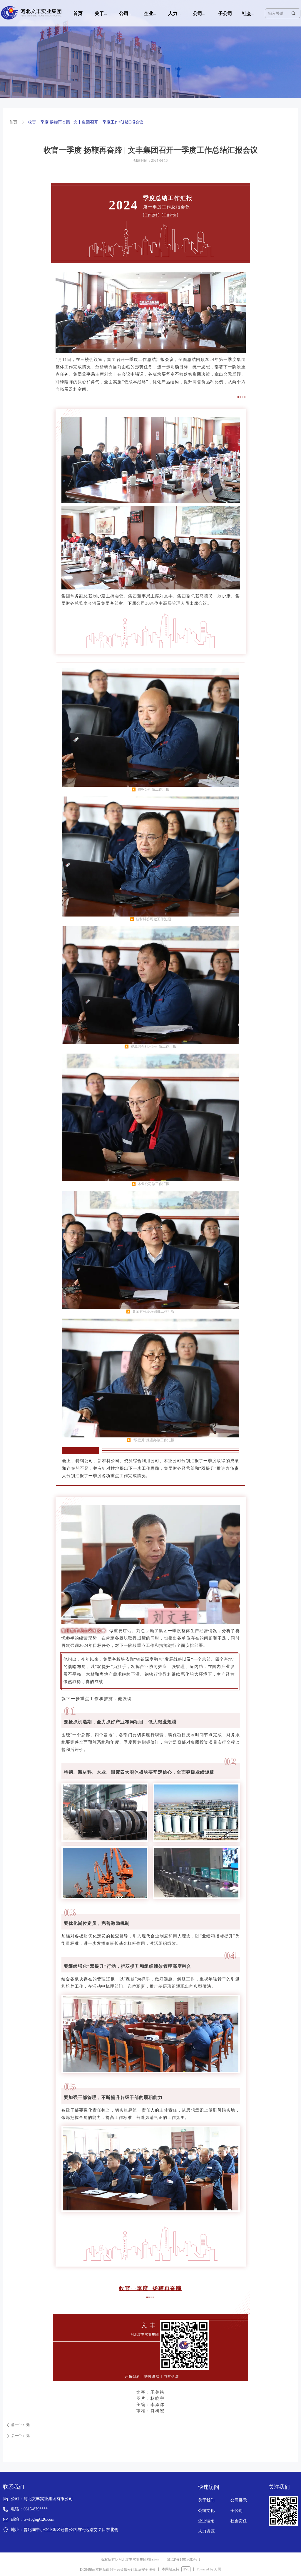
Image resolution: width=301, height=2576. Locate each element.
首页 (13, 122)
